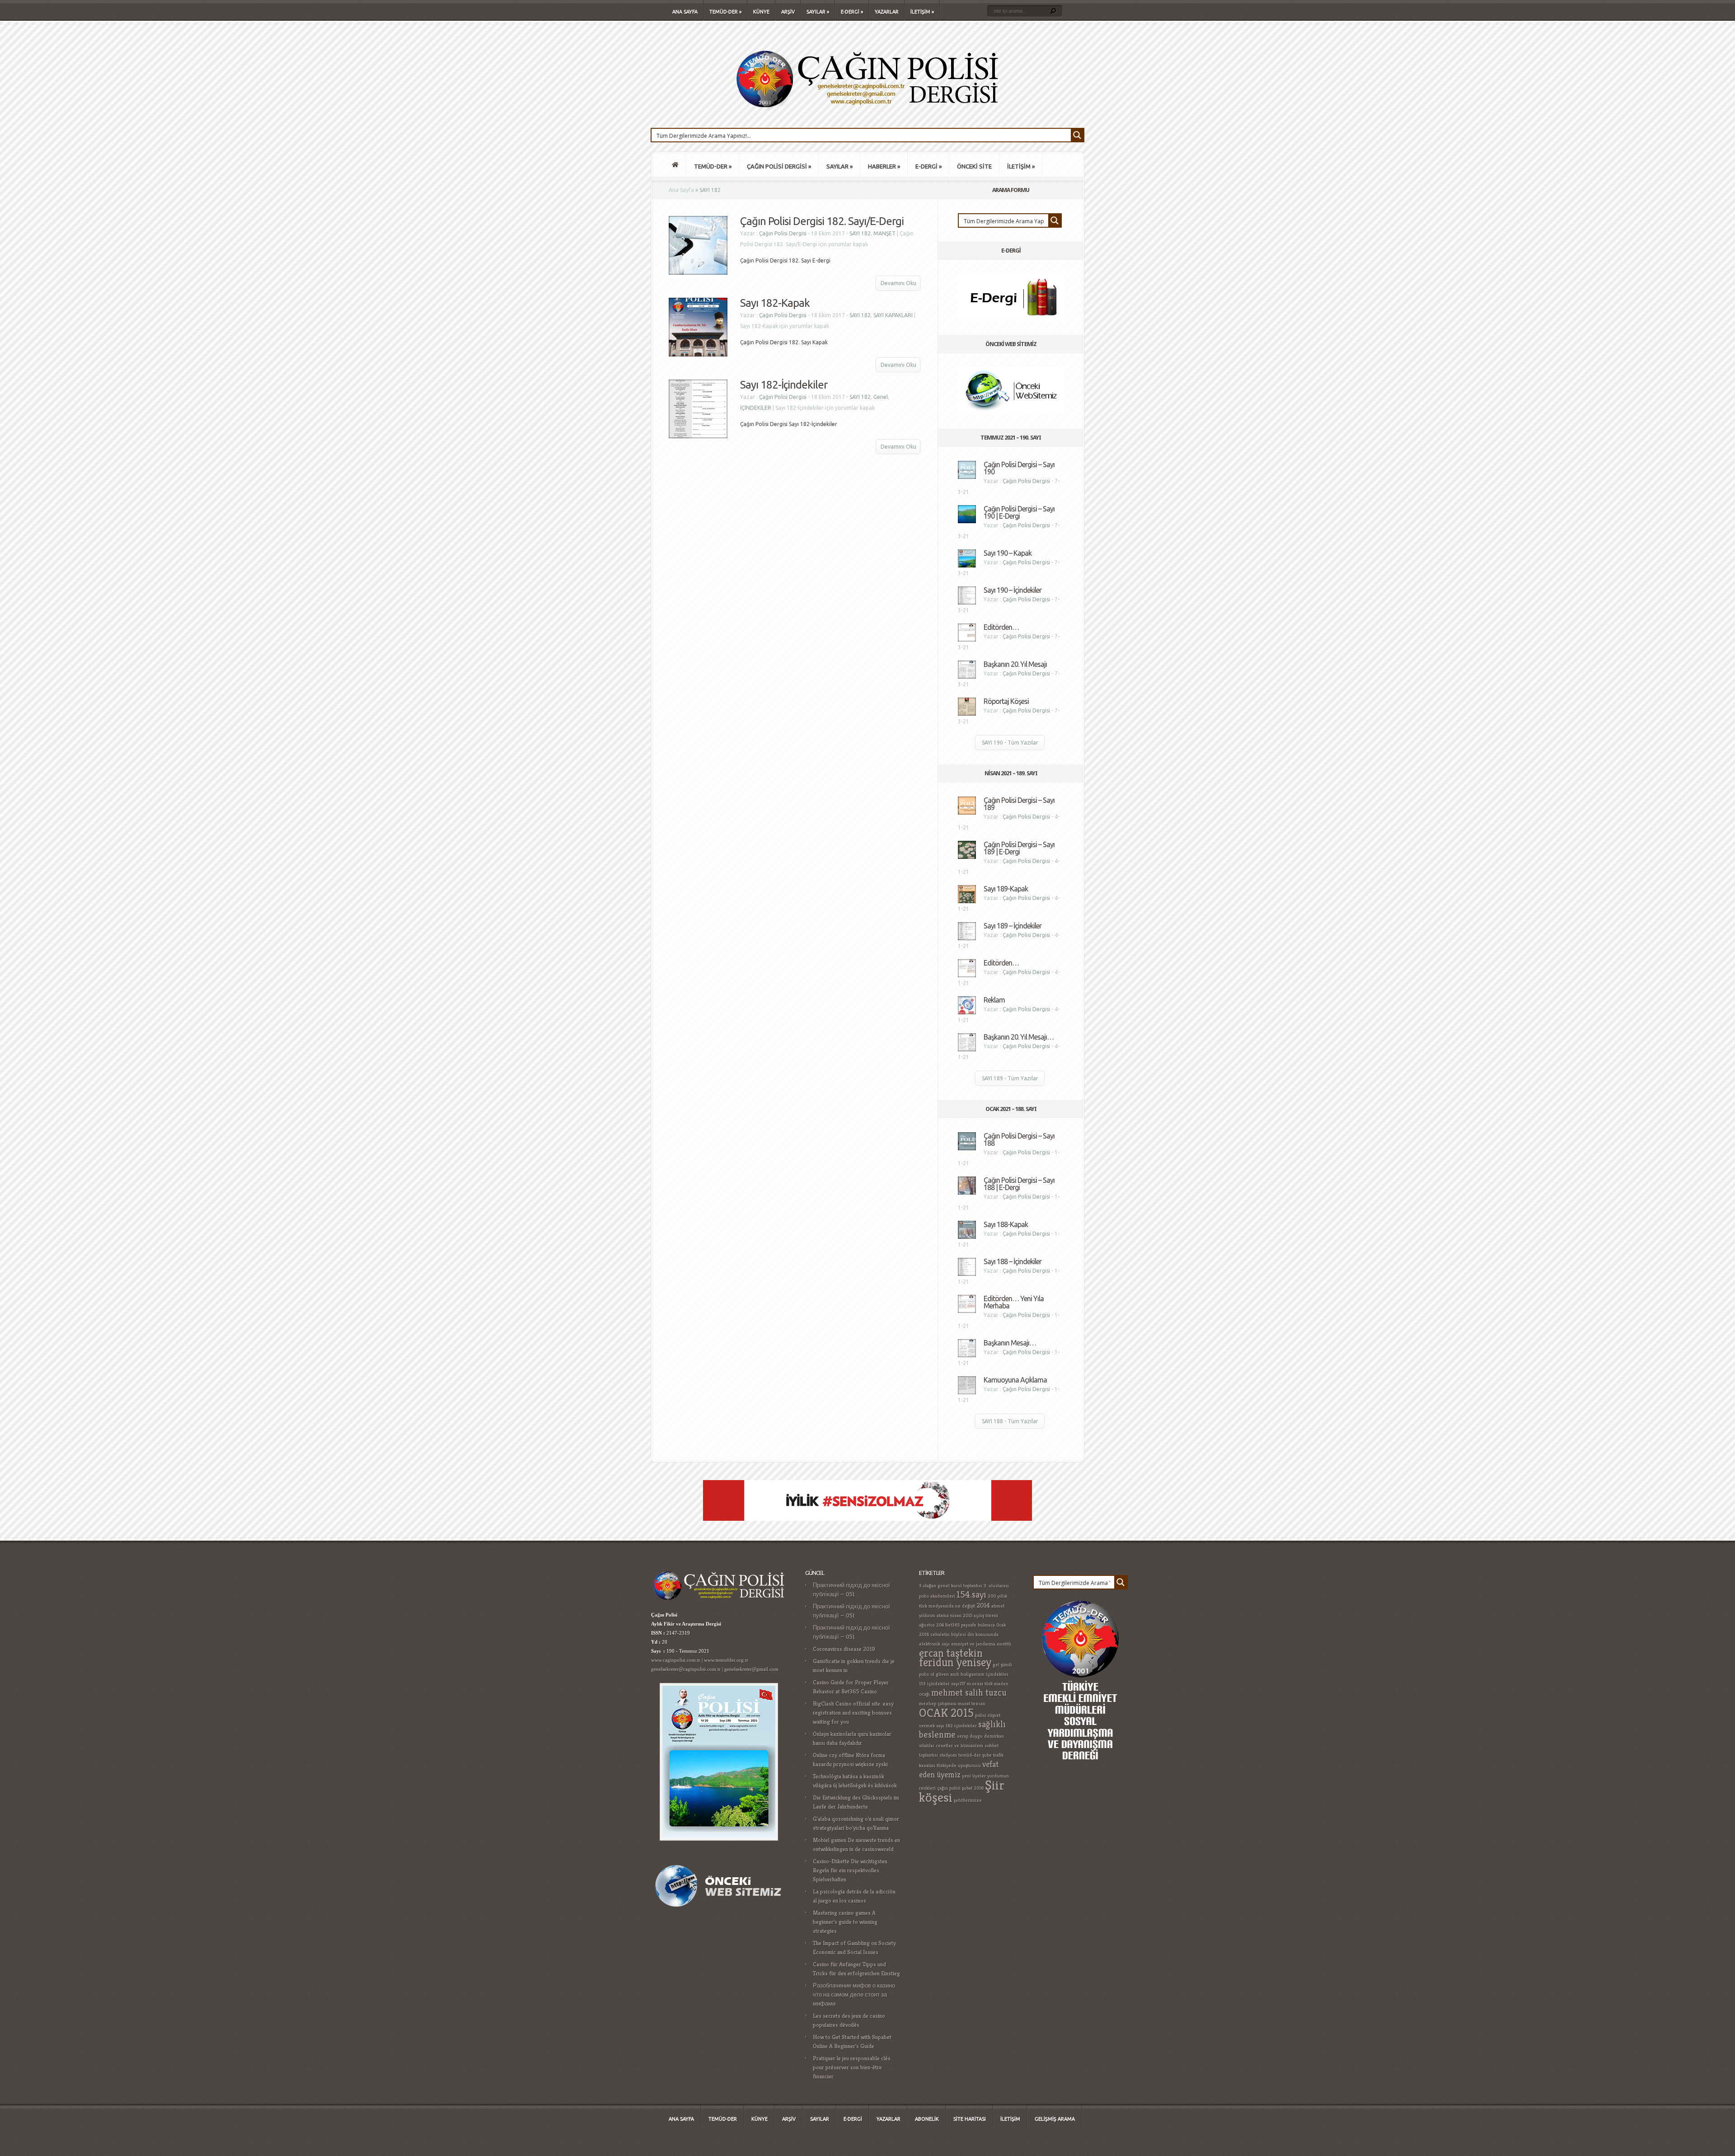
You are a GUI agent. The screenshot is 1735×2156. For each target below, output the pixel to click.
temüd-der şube (975, 1755)
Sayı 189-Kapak (1006, 889)
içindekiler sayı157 (946, 1684)
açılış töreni (986, 1615)
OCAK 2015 (946, 1713)
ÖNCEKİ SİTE (974, 166)
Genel (881, 397)
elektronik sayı (934, 1644)
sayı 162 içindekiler (957, 1726)
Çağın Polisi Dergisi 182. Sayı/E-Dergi (822, 221)
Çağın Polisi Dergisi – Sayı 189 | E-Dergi (1019, 848)
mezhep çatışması (938, 1704)
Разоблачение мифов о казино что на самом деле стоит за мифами (854, 1994)
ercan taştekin (951, 1653)
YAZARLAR (887, 12)
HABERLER (884, 166)
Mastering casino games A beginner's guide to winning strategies (845, 1922)
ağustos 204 (931, 1625)
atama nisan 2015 (954, 1615)
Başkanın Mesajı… (1010, 1343)
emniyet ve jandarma (973, 1644)
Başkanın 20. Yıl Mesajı (1015, 664)
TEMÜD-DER (725, 12)
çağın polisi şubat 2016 (960, 1788)
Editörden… (1001, 627)
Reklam (994, 1000)
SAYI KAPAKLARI (893, 315)
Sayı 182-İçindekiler (784, 385)
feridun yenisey (955, 1662)
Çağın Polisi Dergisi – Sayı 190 (1019, 468)
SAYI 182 (860, 233)
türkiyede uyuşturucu (959, 1765)
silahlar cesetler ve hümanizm (951, 1746)
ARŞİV (788, 12)
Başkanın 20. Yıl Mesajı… (1019, 1037)
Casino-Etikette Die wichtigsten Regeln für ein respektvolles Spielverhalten (850, 1870)
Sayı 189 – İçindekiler (1013, 926)
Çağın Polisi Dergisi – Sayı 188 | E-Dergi (1019, 1184)
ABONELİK (927, 2119)
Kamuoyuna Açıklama (1015, 1380)
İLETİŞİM (922, 12)
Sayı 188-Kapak (1006, 1224)
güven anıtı (947, 1674)
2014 (983, 1605)
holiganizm (973, 1674)
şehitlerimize (968, 1800)
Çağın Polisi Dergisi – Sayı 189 (1019, 804)
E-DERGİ (852, 12)
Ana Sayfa (681, 190)
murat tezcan (972, 1704)
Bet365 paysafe (961, 1625)
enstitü (1004, 1644)
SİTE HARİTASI (970, 2119)
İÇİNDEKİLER (756, 408)
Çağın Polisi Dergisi (783, 233)
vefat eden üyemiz (959, 1769)
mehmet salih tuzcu (969, 1693)
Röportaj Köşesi (1006, 701)
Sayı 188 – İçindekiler (1013, 1261)
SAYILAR (818, 12)
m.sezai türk (980, 1684)
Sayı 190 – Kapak (1008, 553)
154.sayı (971, 1595)
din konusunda (983, 1634)
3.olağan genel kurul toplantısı (951, 1586)
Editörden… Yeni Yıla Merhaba (1014, 1302)
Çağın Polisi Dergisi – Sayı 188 (1019, 1139)
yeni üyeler (974, 1776)
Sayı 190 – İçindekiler (1013, 590)
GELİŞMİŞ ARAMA (1055, 2119)
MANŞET (884, 233)
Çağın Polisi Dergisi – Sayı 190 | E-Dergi (1019, 512)
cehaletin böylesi (948, 1634)
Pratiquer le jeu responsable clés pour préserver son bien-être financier (852, 2067)
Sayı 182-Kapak (775, 303)
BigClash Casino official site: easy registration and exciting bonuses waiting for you (853, 1713)
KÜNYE (761, 12)
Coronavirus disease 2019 (844, 1649)
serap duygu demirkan (980, 1736)
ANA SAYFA (685, 12)
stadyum (948, 1755)
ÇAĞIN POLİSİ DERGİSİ (779, 166)
